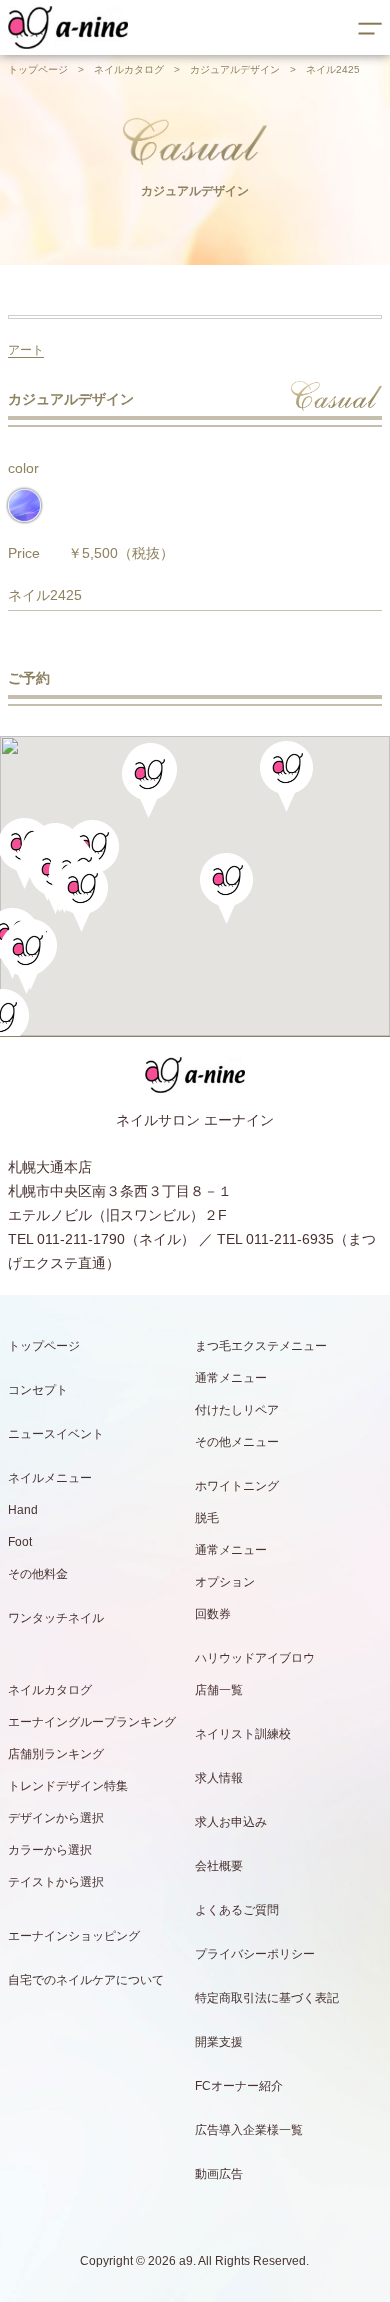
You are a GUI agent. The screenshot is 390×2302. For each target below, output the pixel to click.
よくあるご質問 (237, 1910)
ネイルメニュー (50, 1478)
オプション (225, 1582)
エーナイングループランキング (92, 1722)
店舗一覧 (219, 1690)
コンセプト (38, 1390)
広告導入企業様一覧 (249, 2130)
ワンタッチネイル (56, 1618)
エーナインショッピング (74, 1936)
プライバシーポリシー (255, 1954)
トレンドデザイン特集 (68, 1786)
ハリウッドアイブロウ (255, 1658)
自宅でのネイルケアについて (86, 1980)
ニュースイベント (56, 1434)
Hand (23, 1510)
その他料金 (38, 1574)
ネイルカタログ (129, 69)
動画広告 (219, 2174)
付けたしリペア (237, 1410)
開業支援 (219, 2042)
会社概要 (219, 1866)
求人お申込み (231, 1822)
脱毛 (207, 1518)
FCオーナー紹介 (239, 2086)
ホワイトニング (237, 1486)
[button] (81, 896)
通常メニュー (231, 1378)
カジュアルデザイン (235, 69)
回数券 (213, 1614)
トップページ (38, 69)
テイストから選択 (56, 1882)
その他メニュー (237, 1442)
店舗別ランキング (56, 1754)
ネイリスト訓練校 (243, 1734)
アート (26, 350)
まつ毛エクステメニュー (261, 1346)
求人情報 (219, 1778)
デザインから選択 (56, 1818)
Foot (20, 1542)
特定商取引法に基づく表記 (267, 1998)
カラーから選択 (50, 1850)
